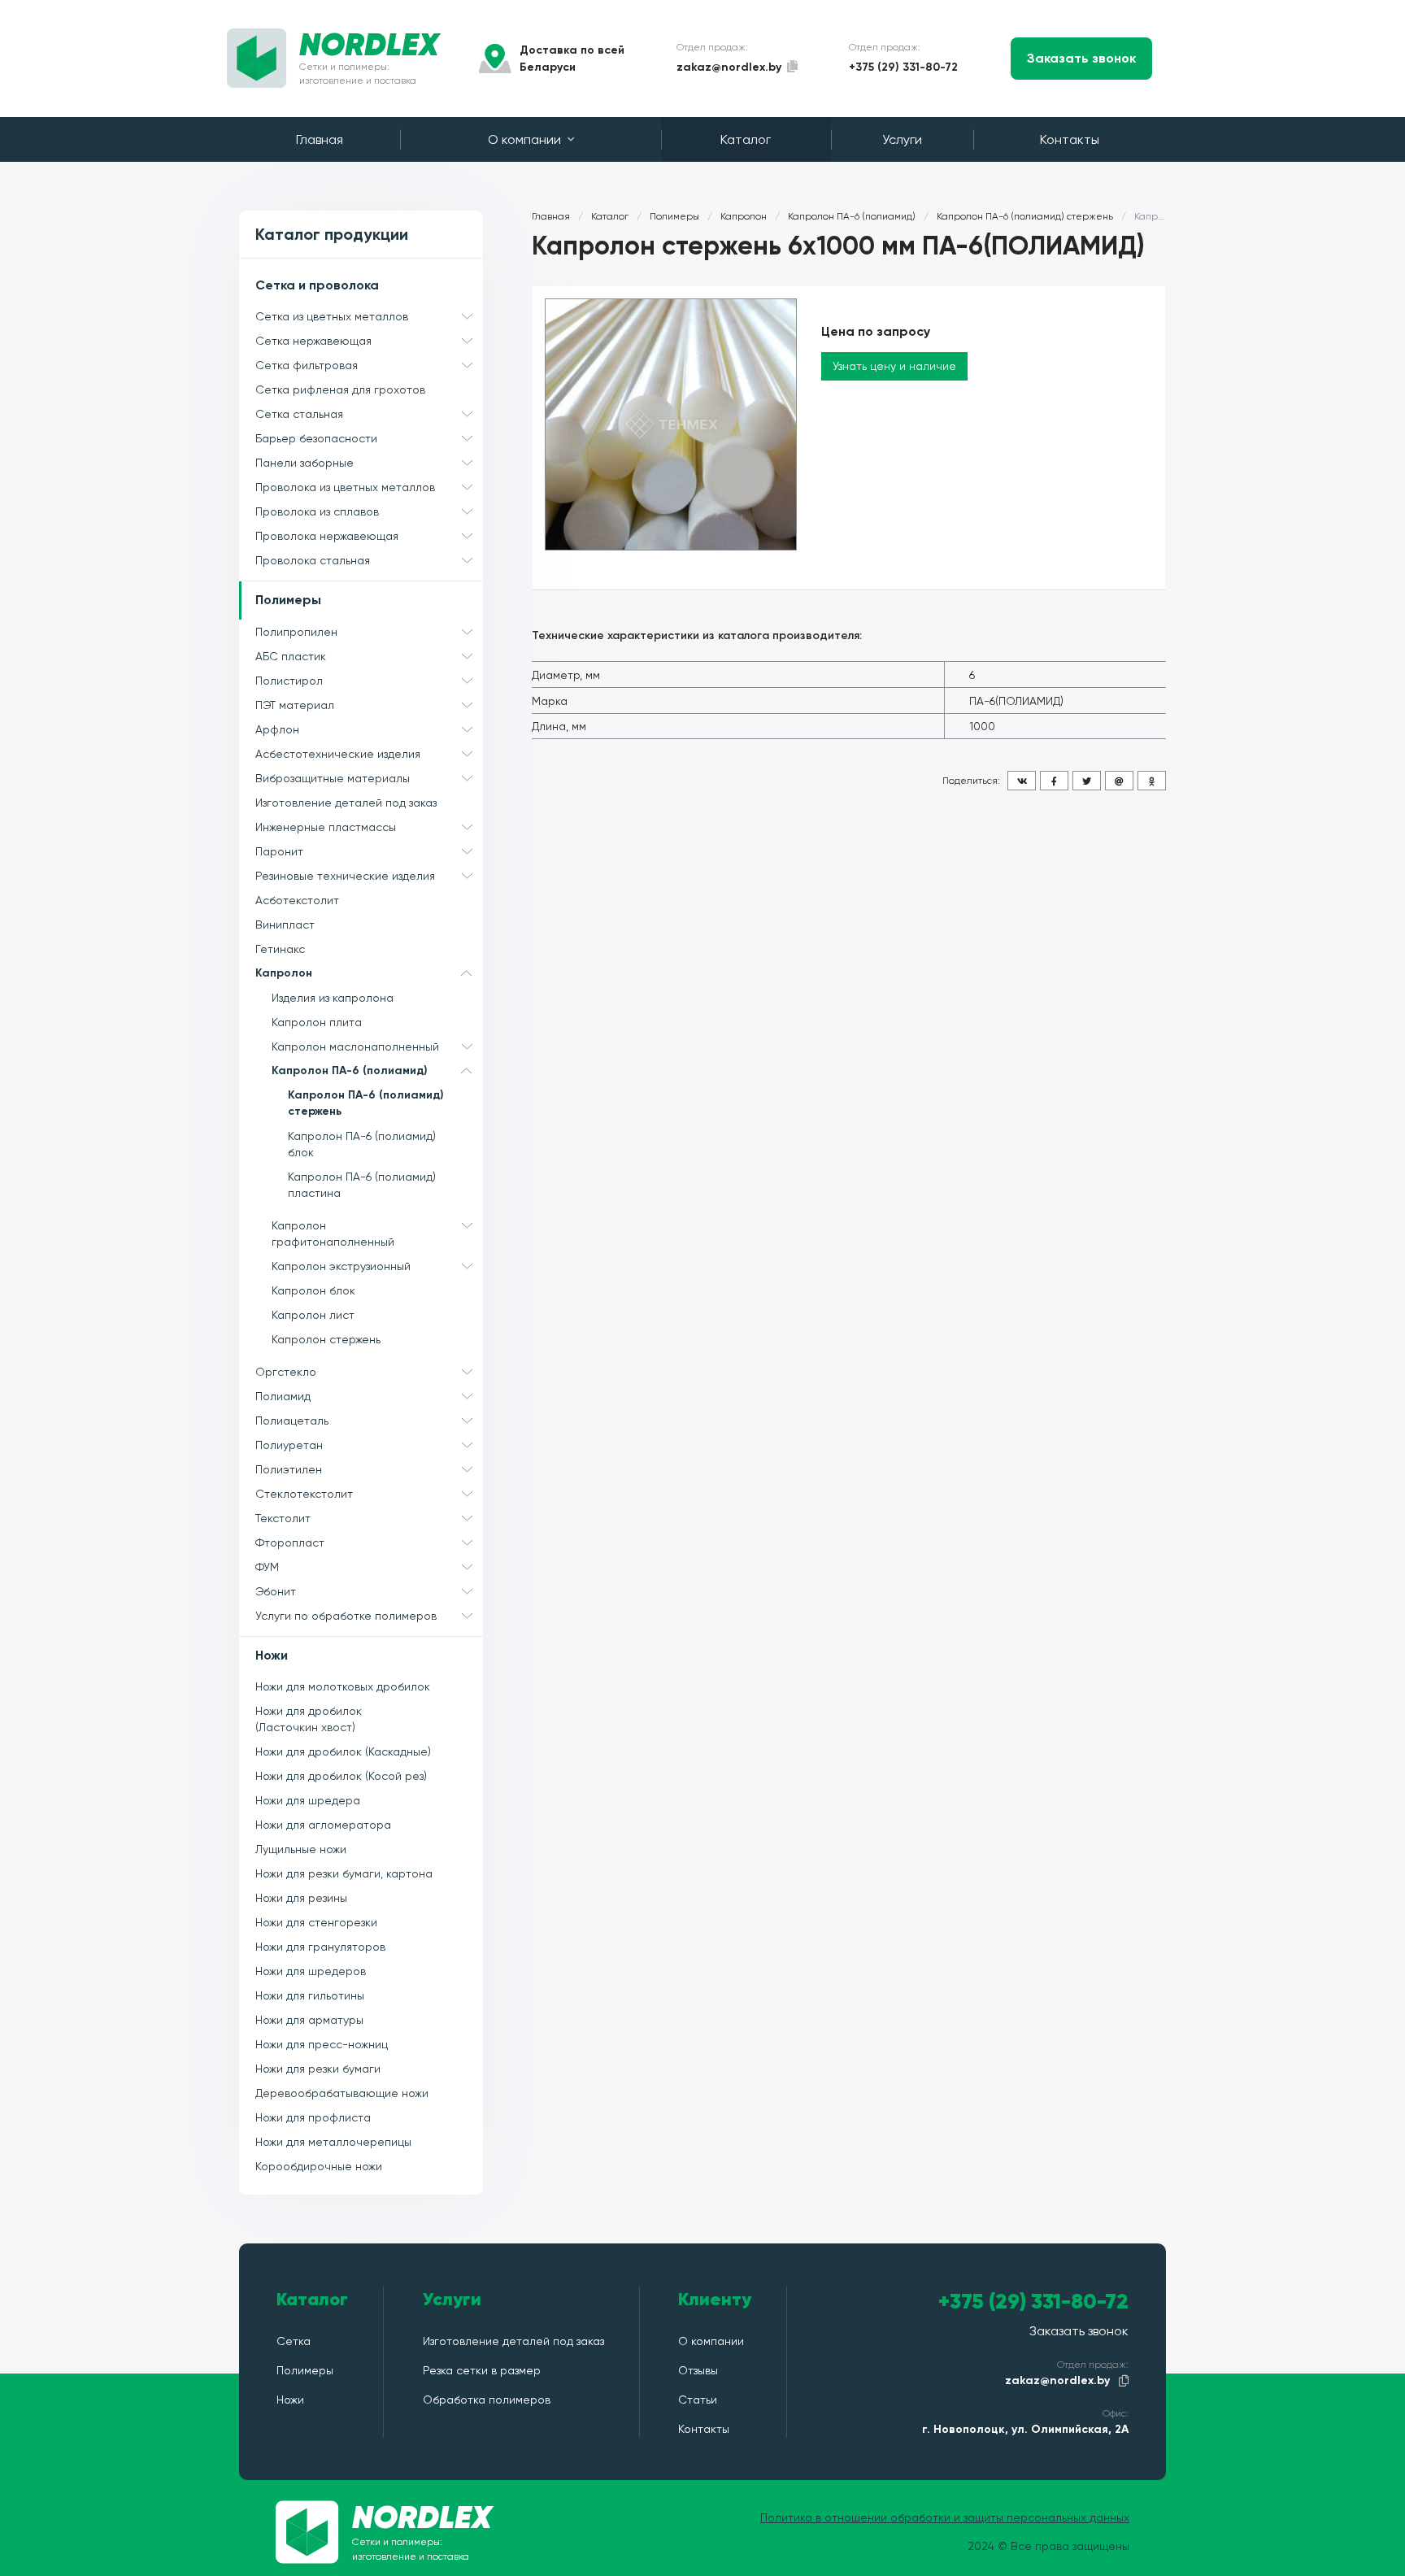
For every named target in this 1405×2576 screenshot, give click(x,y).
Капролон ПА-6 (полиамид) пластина (362, 1185)
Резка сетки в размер (482, 2370)
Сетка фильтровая (307, 365)
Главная (320, 139)
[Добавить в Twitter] (1087, 781)
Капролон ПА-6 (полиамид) (350, 1070)
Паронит (279, 851)
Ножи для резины (301, 1898)
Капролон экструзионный (341, 1266)
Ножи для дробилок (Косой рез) (341, 1776)
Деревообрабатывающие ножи (342, 2093)
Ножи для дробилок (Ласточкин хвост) (309, 1719)
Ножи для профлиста (313, 2117)
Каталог (746, 139)
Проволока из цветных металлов (345, 487)
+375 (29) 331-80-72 (903, 67)
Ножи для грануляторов (320, 1947)
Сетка (294, 2341)
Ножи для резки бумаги (318, 2069)
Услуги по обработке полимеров (346, 1616)
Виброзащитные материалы (333, 778)
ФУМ (267, 1567)
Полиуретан (289, 1445)
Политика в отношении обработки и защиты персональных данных (945, 2517)
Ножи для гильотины (310, 1995)
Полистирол (289, 681)
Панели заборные (304, 463)
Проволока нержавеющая (327, 536)
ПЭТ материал (295, 705)
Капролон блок (313, 1290)
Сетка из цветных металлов (332, 316)
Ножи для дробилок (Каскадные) (343, 1751)
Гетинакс (280, 949)
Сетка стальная (299, 414)
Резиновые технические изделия (345, 876)
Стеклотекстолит (304, 1494)
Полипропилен (296, 632)
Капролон (284, 973)
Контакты (1070, 139)
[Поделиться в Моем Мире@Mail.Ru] (1119, 781)
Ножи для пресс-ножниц (322, 2044)
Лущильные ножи (301, 1849)
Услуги (902, 139)
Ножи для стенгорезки (316, 1922)
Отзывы (698, 2370)
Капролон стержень (326, 1339)
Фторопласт (290, 1543)
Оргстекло (286, 1372)
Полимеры (288, 600)
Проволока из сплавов (317, 511)
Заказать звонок (1081, 58)
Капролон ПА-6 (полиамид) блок (362, 1144)
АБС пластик (291, 656)
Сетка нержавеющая (313, 341)
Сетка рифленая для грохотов (340, 389)
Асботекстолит (297, 900)
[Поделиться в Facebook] (1054, 781)
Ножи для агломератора (323, 1825)
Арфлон (277, 729)
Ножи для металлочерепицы (333, 2142)
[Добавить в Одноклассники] (1152, 781)
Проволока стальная (313, 560)
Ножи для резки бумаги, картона (344, 1873)
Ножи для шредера (308, 1800)
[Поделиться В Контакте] (1022, 781)
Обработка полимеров (487, 2400)
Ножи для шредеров (311, 1971)
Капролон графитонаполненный (333, 1234)
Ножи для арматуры (309, 2020)
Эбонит (276, 1591)
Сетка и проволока (317, 285)
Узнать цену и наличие (894, 366)
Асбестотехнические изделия (338, 754)
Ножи (272, 1655)
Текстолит (283, 1518)
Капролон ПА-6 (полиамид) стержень (366, 1103)
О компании (524, 139)
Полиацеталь (292, 1421)
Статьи (698, 2400)
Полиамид (283, 1396)
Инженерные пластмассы (326, 827)
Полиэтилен (289, 1469)
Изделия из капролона (333, 998)
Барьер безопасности (316, 438)
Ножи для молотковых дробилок (343, 1686)
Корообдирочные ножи (319, 2166)
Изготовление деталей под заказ (346, 803)
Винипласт (285, 925)
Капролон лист (313, 1315)
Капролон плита (317, 1022)
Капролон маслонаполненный (355, 1046)
